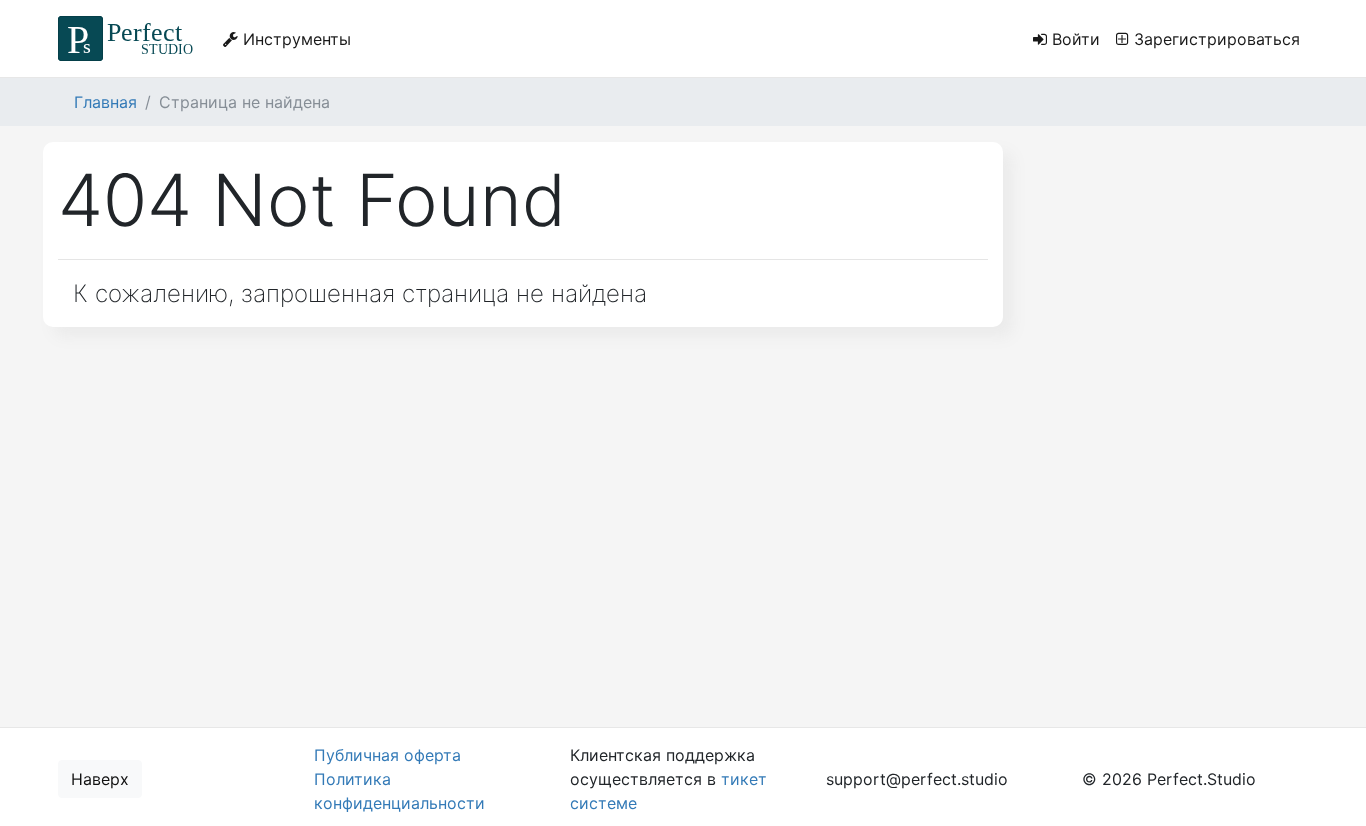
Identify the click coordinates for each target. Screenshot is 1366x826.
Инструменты (294, 39)
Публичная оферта (387, 755)
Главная (105, 102)
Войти (1073, 39)
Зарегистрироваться (1214, 39)
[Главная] (128, 38)
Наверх (100, 779)
